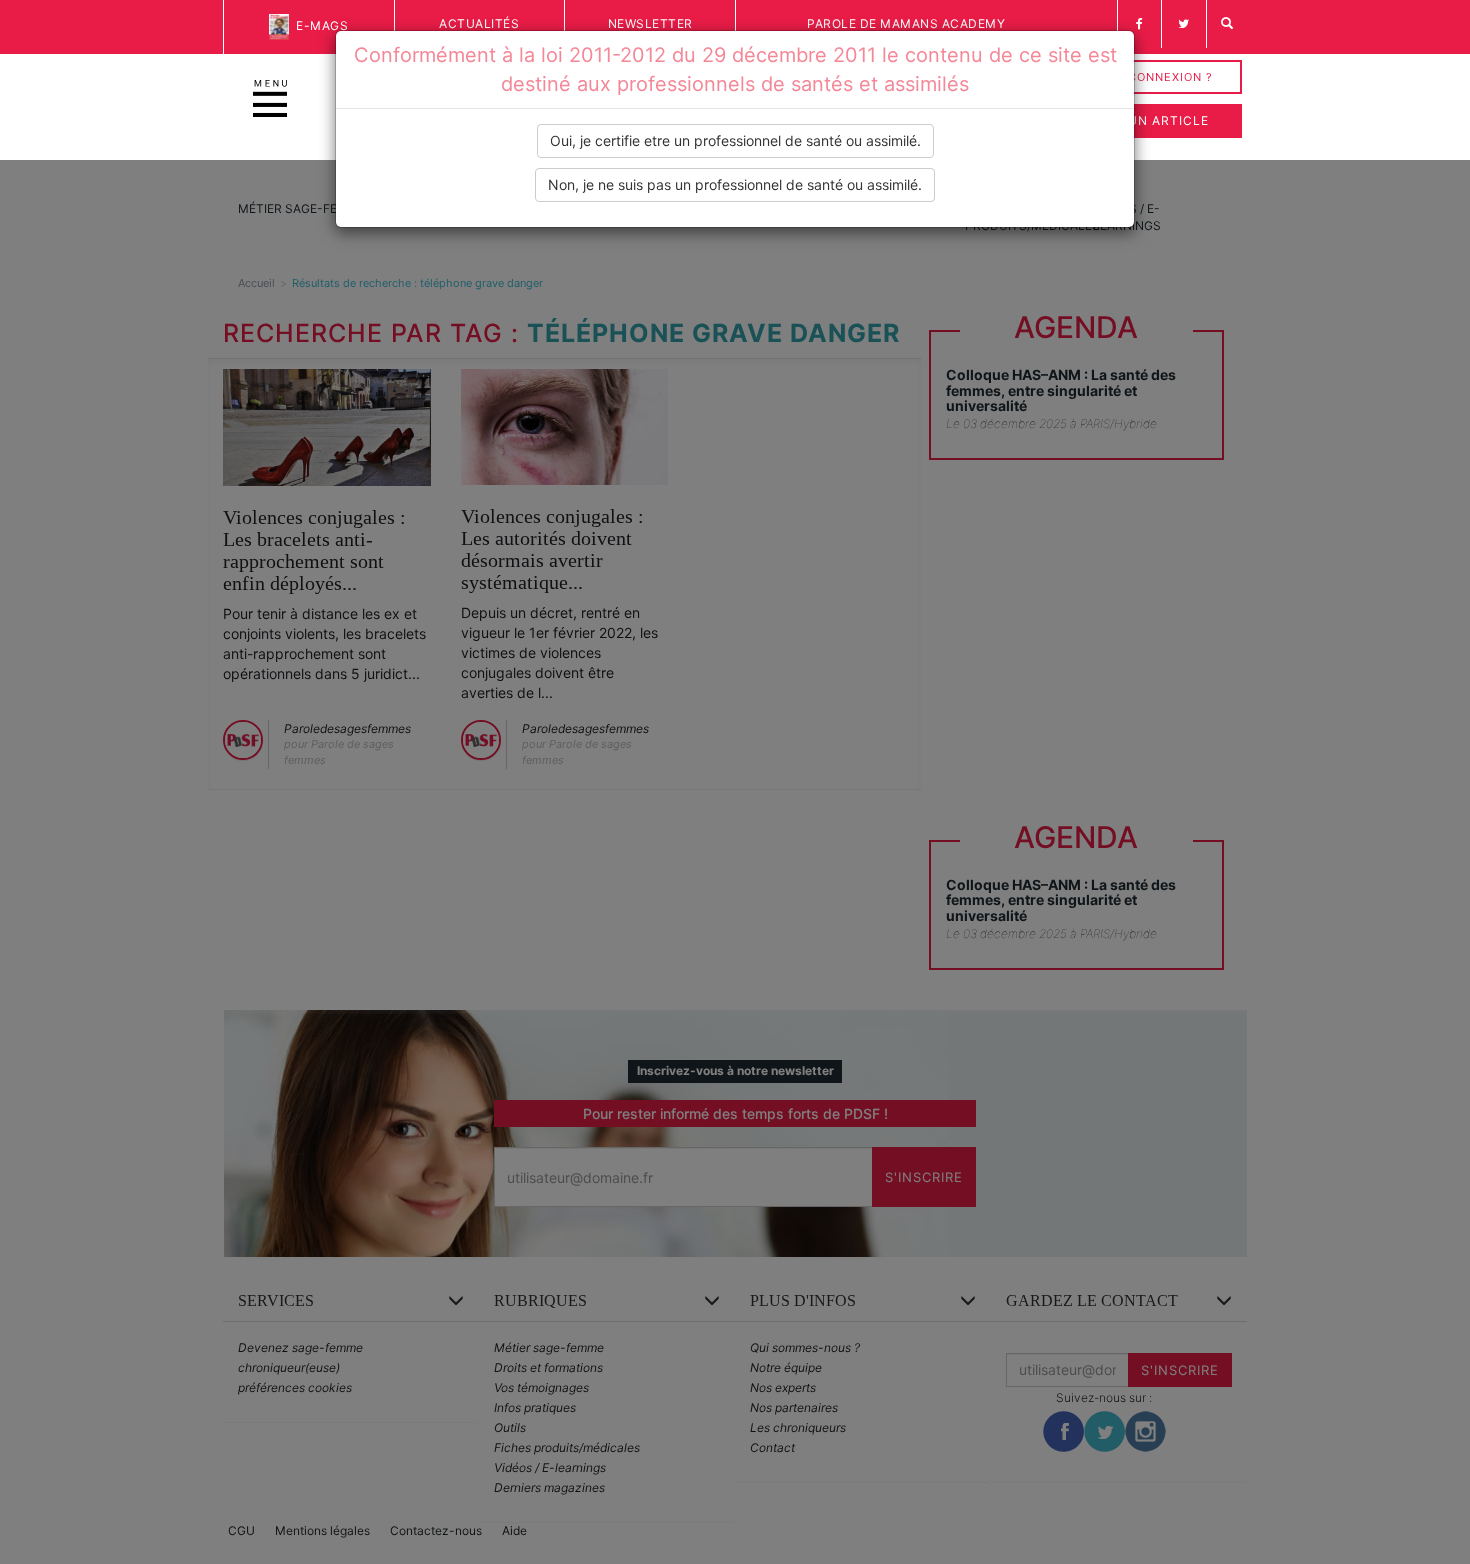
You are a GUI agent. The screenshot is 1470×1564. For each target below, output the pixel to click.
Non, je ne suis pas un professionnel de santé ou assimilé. (735, 184)
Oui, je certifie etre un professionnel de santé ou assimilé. (735, 140)
